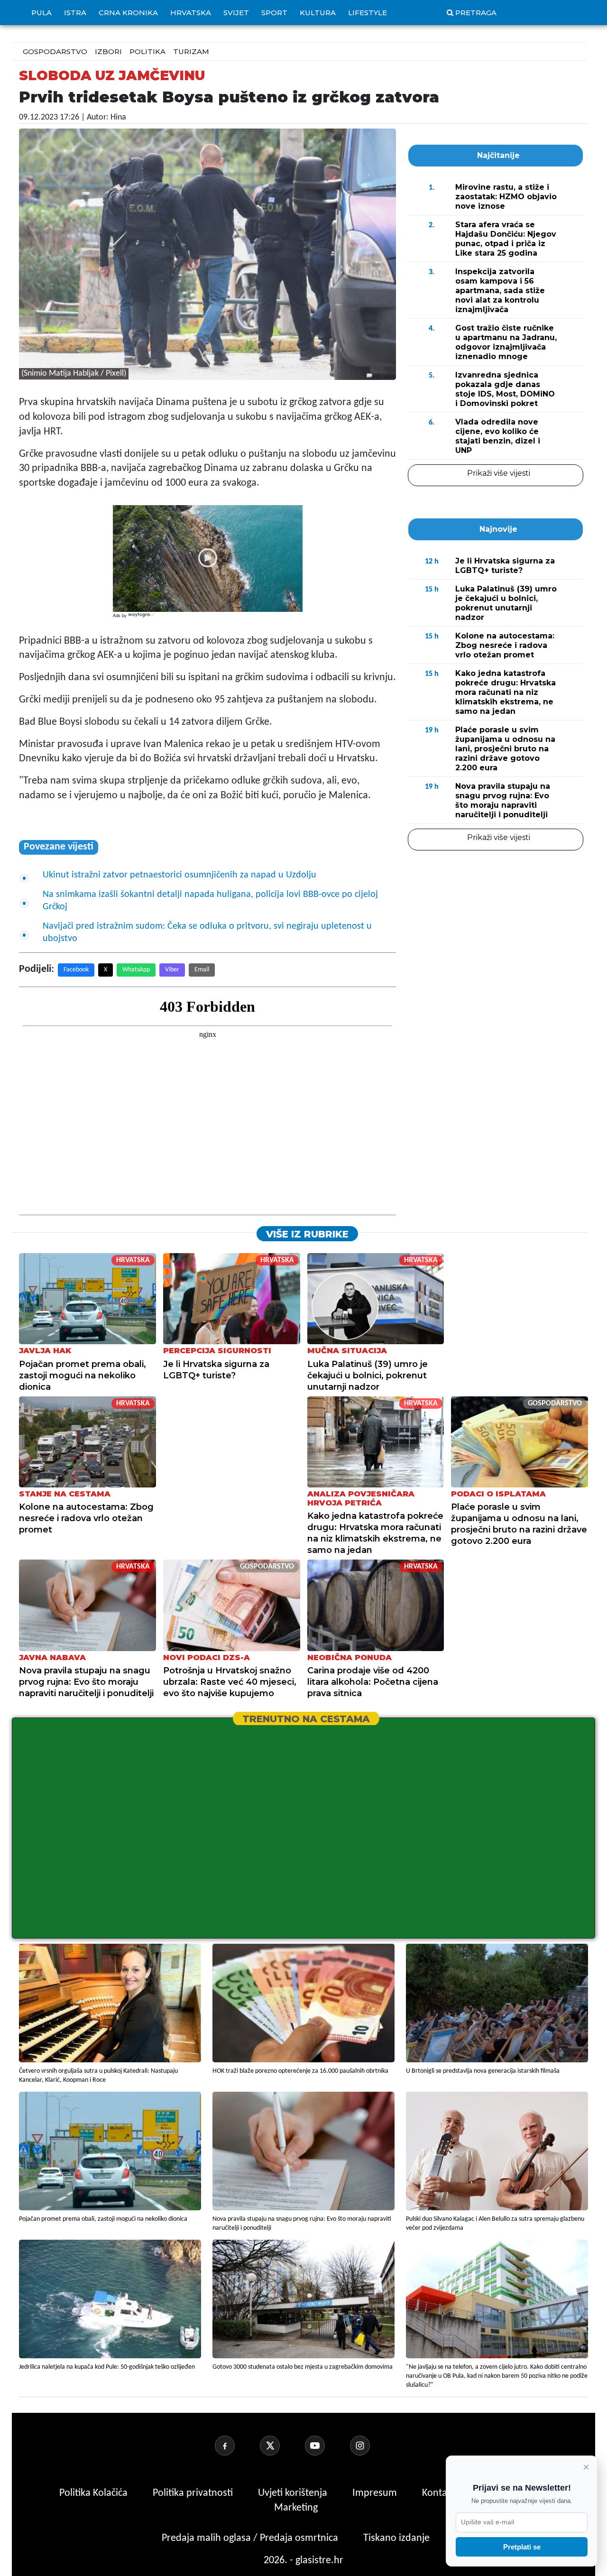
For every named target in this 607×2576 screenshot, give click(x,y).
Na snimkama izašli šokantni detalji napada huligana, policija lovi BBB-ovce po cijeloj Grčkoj (210, 901)
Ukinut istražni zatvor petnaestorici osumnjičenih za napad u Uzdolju (179, 875)
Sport (274, 13)
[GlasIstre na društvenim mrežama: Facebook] (236, 2446)
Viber (172, 970)
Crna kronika (128, 13)
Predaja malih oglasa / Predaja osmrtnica (251, 2538)
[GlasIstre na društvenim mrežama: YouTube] (326, 2446)
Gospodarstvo (55, 51)
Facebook (76, 970)
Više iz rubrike (307, 1234)
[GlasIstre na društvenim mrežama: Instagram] (371, 2446)
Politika (147, 51)
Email (202, 970)
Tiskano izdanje (396, 2538)
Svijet (236, 13)
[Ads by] (142, 620)
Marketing (296, 2508)
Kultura (318, 13)
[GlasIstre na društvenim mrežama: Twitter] (281, 2446)
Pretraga (476, 13)
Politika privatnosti (193, 2493)
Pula (41, 13)
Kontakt (440, 2493)
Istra (75, 13)
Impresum (376, 2493)
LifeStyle (368, 13)
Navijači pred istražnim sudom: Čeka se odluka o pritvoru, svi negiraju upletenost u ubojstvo (207, 933)
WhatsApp (136, 970)
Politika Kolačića (95, 2493)
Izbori (108, 51)
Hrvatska (191, 13)
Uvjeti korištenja (294, 2493)
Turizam (191, 51)
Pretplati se (522, 2547)
